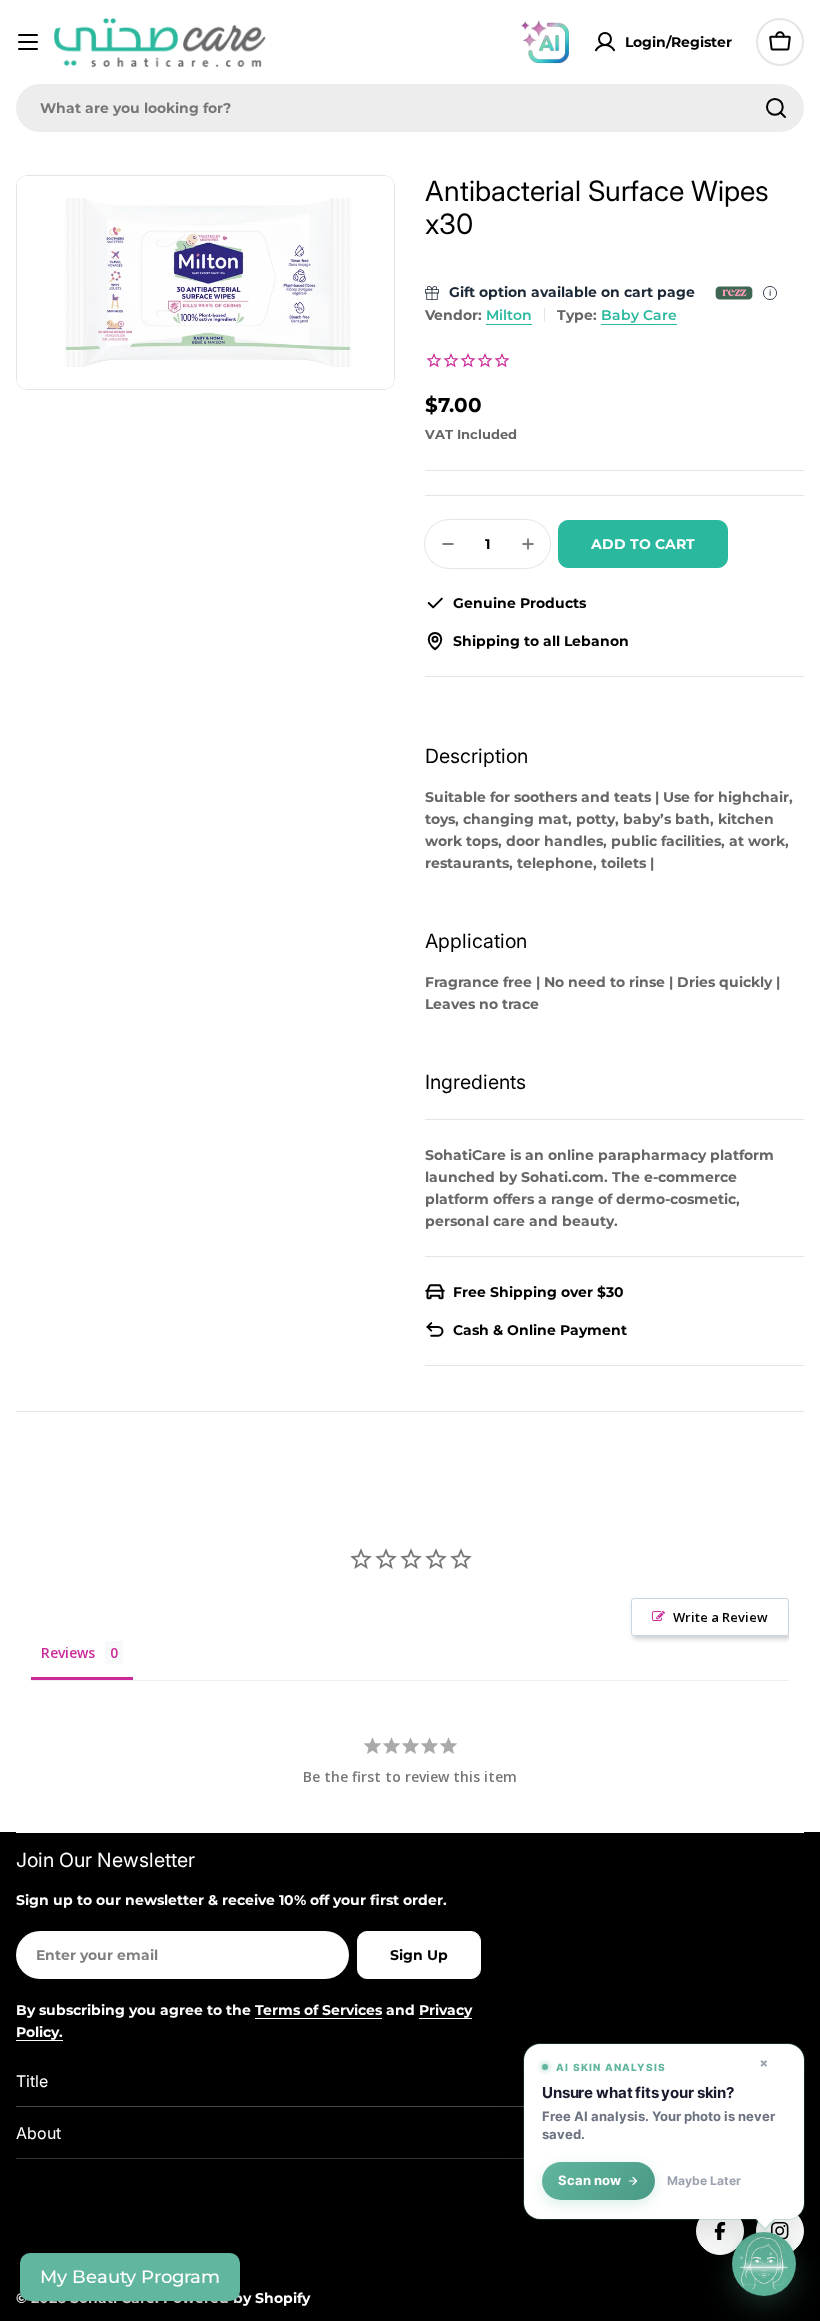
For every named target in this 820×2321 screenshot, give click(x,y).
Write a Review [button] (720, 1617)
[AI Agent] (545, 42)
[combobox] (410, 108)
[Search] (776, 108)
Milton (509, 315)
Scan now (589, 2180)
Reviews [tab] (68, 1652)
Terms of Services (318, 2010)
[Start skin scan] (764, 2265)
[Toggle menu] (28, 42)
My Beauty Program (130, 2277)
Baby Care (639, 315)
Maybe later (704, 2181)
